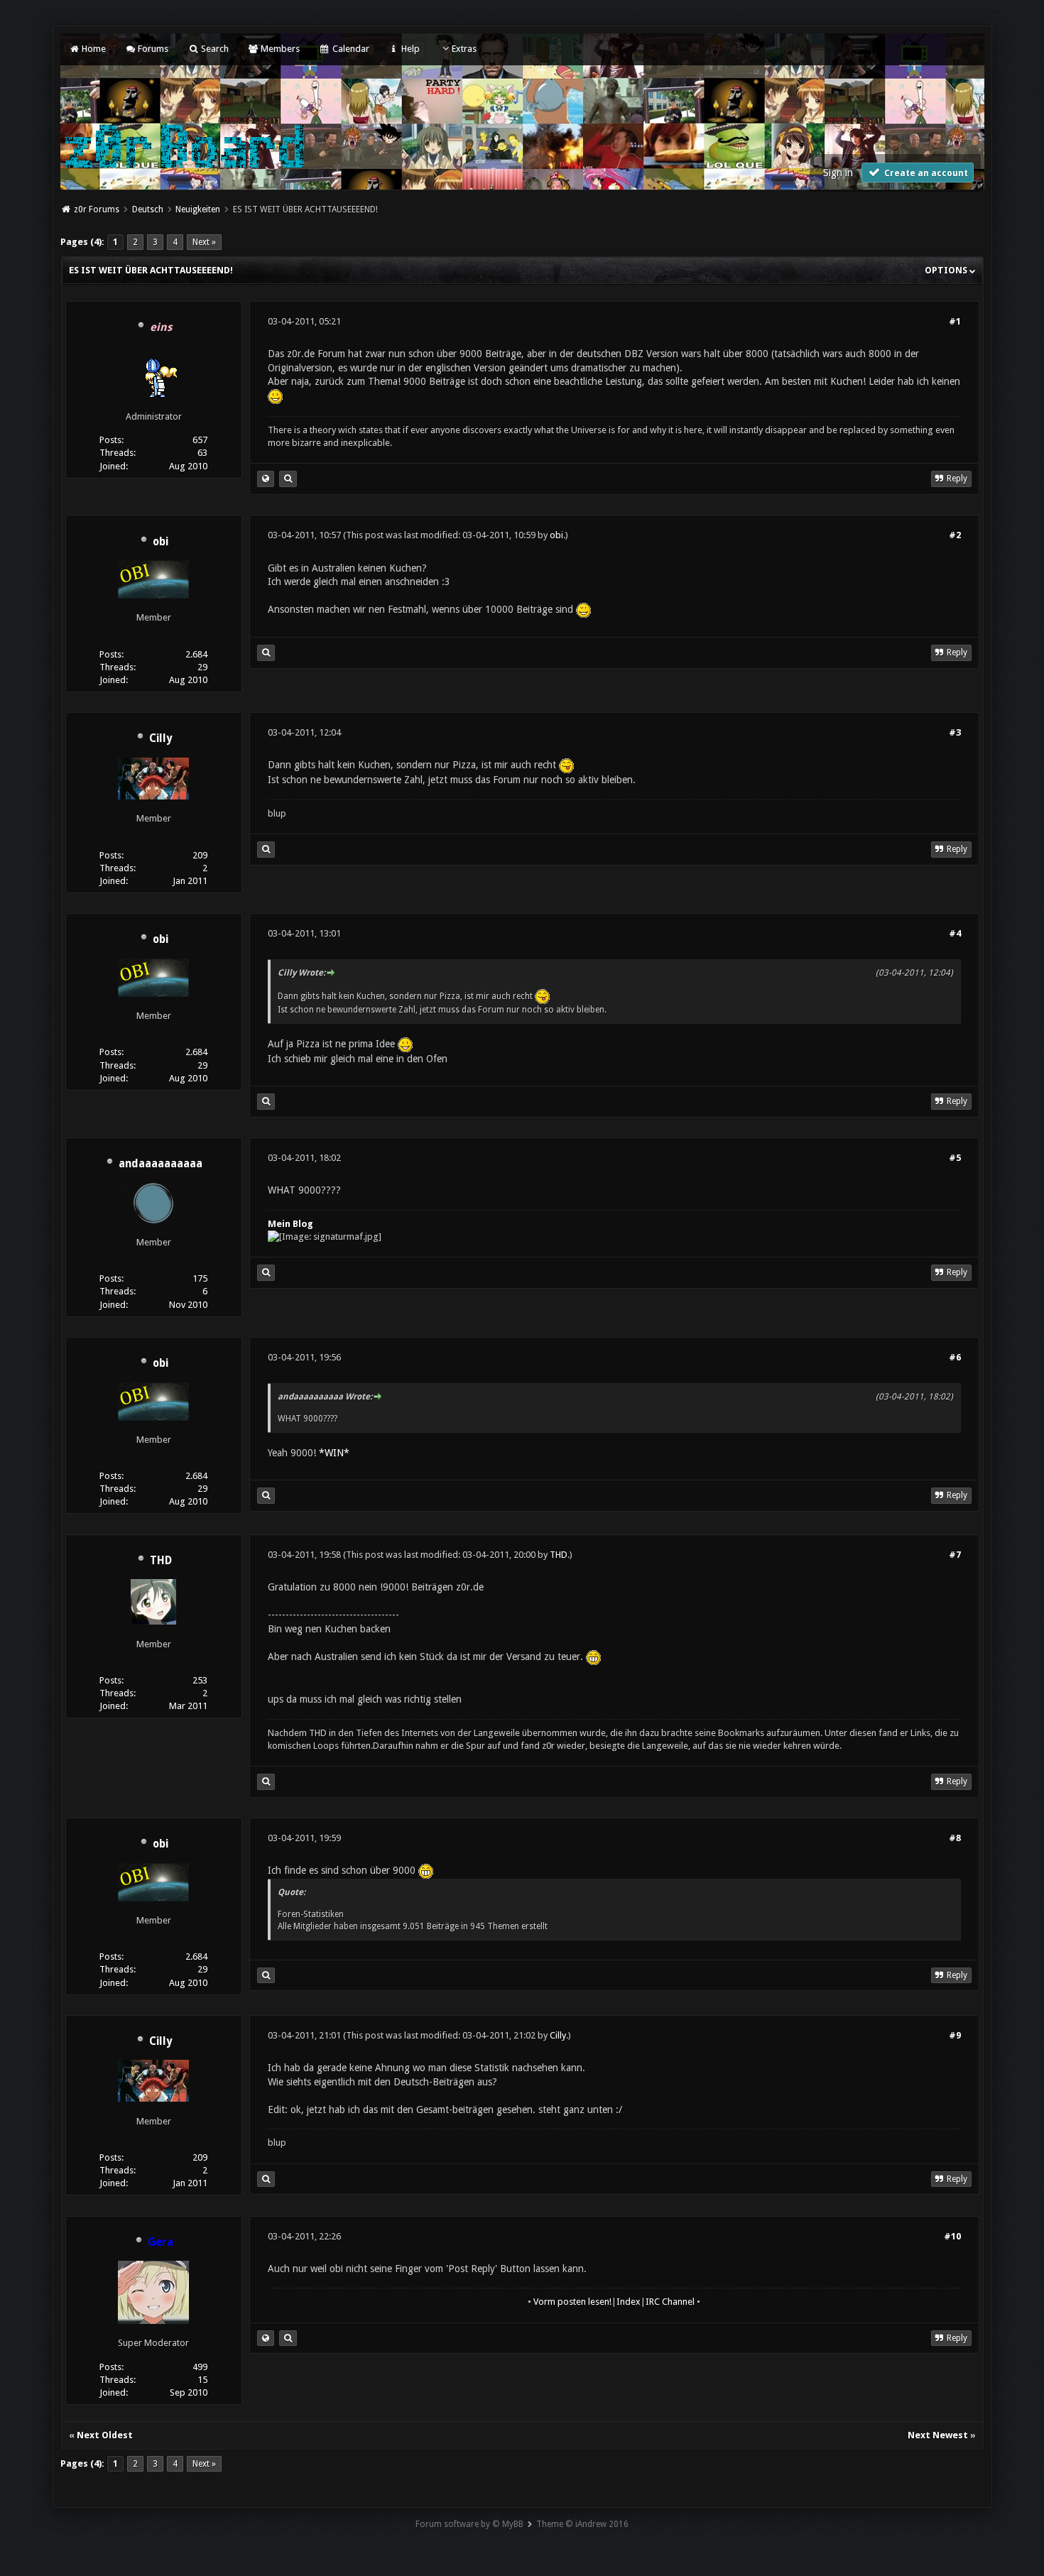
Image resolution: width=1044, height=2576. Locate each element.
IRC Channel (670, 2302)
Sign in (838, 173)
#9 (955, 2035)
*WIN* (334, 1453)
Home (93, 49)
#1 (955, 321)
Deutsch (148, 209)
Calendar (349, 49)
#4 (955, 933)
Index (629, 2302)
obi (161, 542)
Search (213, 49)
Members (279, 49)
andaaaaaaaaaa (161, 1164)
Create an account (925, 173)
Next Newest (938, 2435)
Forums (152, 49)
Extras (464, 49)
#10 (952, 2236)
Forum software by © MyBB (469, 2524)
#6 (955, 1357)
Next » (204, 242)
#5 (955, 1158)
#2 (955, 535)
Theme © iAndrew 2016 (582, 2524)
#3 (955, 732)
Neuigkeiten (198, 209)
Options (947, 270)
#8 (955, 1838)
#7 (955, 1555)
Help (409, 49)
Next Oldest (105, 2435)
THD (161, 1561)
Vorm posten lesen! (572, 2302)
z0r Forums (97, 209)
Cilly (161, 738)
